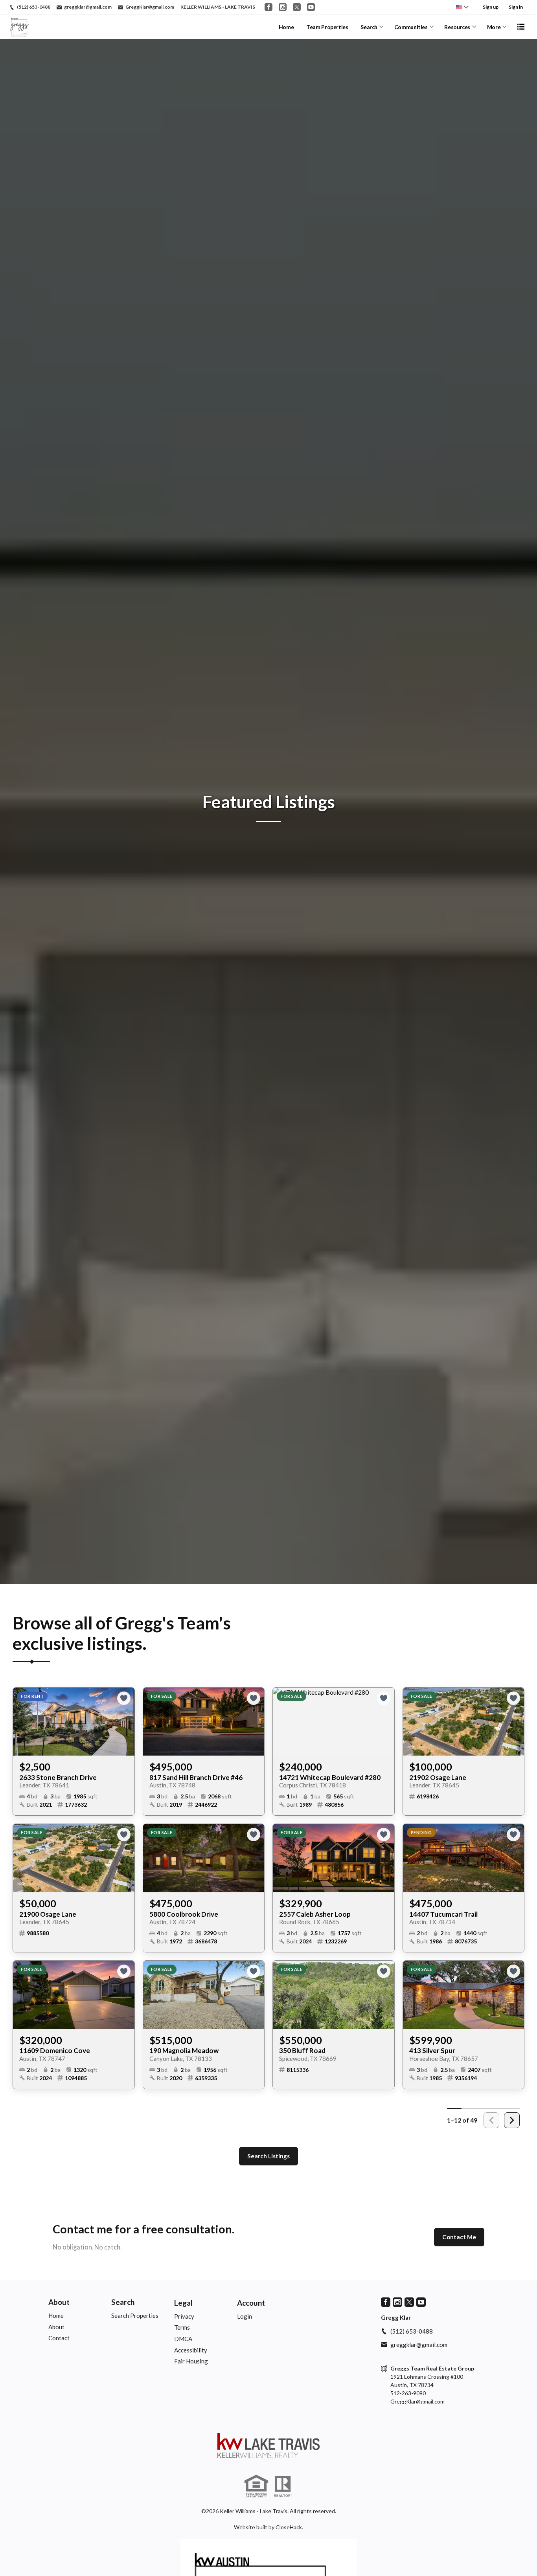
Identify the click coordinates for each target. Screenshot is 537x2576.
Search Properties (135, 2315)
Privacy (184, 2316)
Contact (59, 2338)
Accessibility (191, 2350)
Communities (411, 27)
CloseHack (289, 2527)
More (494, 27)
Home (286, 27)
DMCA (183, 2339)
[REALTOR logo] (283, 2486)
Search (369, 27)
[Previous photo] (22, 1721)
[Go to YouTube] (311, 7)
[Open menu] (521, 27)
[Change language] (462, 7)
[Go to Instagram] (283, 7)
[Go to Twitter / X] (297, 7)
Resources (457, 27)
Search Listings (268, 2156)
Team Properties (327, 27)
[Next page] (512, 2120)
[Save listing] (124, 1698)
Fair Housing (191, 2361)
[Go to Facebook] (268, 7)
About (59, 2302)
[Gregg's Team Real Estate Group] (268, 2446)
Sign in (516, 7)
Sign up (491, 7)
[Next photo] (125, 1721)
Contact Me (459, 2237)
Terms (182, 2327)
